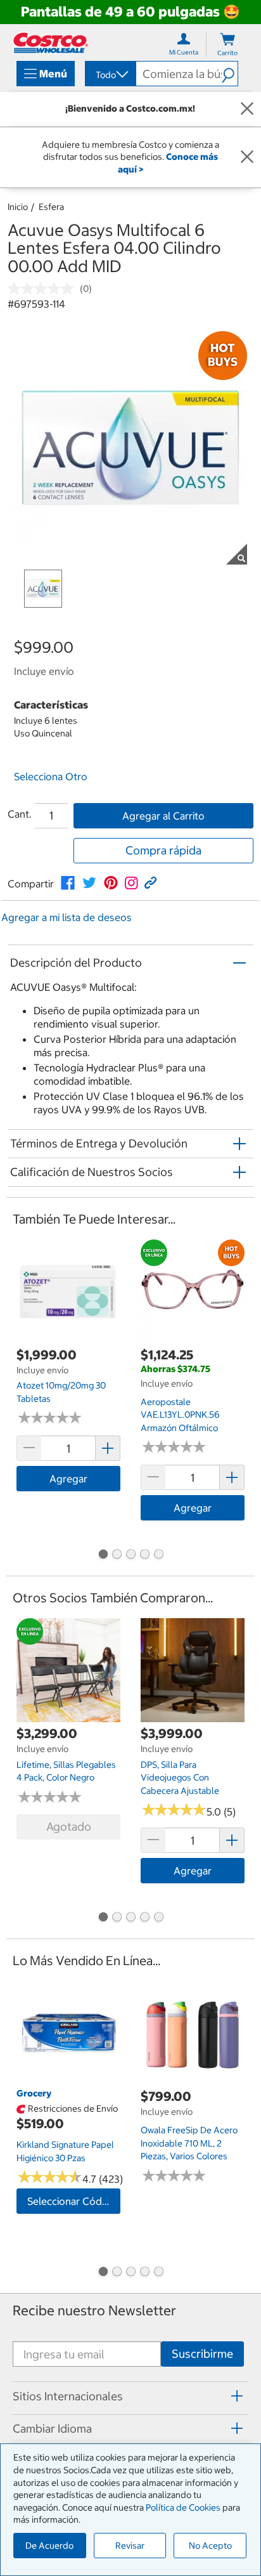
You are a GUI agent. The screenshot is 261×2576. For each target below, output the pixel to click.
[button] (230, 74)
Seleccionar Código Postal (74, 2201)
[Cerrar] (247, 109)
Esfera (51, 207)
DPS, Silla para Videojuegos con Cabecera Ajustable (180, 1778)
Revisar (130, 2546)
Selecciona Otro (51, 776)
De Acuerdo (49, 2546)
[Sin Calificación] (44, 289)
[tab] (130, 2396)
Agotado (69, 1827)
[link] (68, 883)
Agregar (68, 1479)
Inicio (18, 207)
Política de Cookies (183, 2507)
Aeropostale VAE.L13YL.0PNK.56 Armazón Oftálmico (180, 1415)
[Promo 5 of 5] (158, 1555)
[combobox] (110, 75)
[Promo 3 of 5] (130, 1555)
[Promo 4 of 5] (144, 1555)
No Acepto (210, 2546)
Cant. (20, 814)
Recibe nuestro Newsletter (94, 2311)
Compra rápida (163, 850)
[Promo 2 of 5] (117, 1555)
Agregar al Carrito (163, 816)
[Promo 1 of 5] (103, 1555)
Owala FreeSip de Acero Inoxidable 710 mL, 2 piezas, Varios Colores (189, 2143)
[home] (51, 43)
